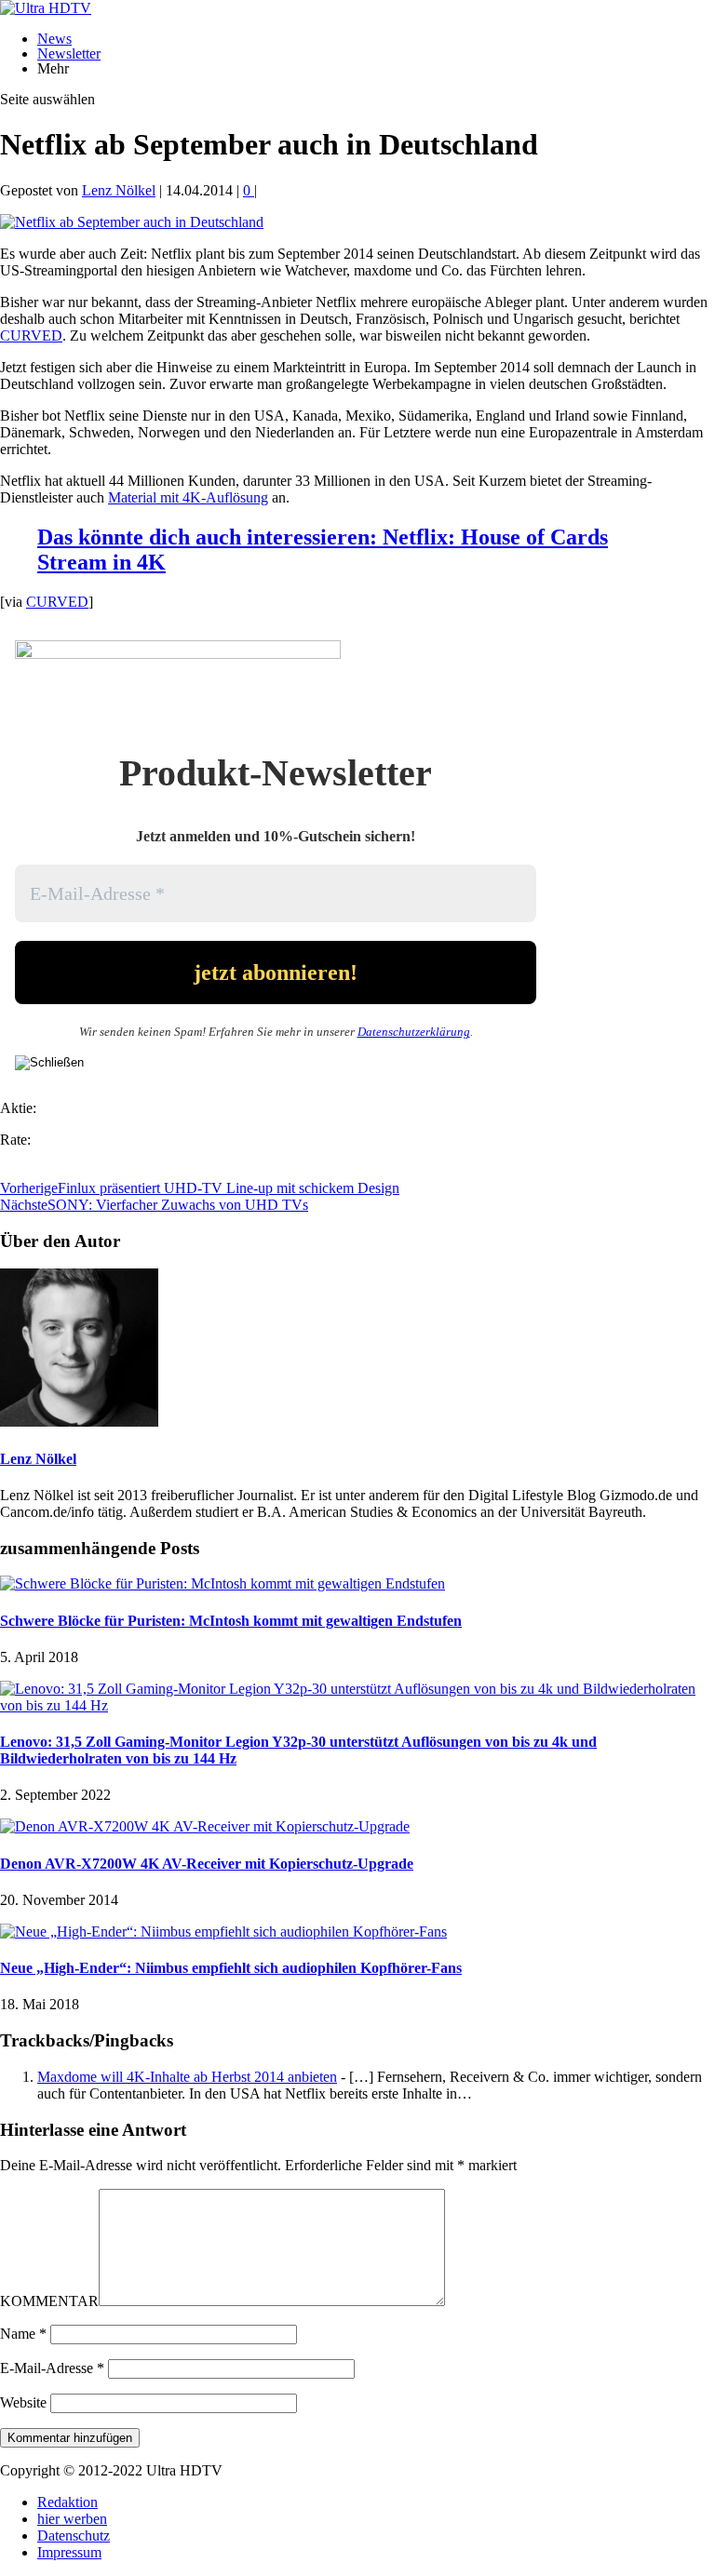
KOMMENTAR (49, 2301)
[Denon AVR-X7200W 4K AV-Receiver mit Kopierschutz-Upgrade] (205, 1826)
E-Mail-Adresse (52, 2368)
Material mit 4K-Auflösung (188, 497)
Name (23, 2334)
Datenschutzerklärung (414, 1032)
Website (23, 2402)
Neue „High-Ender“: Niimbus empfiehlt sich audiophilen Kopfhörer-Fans (231, 1968)
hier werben (72, 2519)
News (54, 39)
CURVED (31, 335)
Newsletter (69, 54)
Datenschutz (74, 2536)
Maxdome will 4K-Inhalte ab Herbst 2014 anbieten (187, 2077)
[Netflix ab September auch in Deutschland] (132, 222)
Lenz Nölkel (119, 190)
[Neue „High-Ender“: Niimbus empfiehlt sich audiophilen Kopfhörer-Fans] (223, 1932)
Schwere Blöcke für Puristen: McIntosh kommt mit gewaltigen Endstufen (231, 1621)
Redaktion (67, 2502)
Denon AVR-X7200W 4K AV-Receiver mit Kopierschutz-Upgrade (207, 1864)
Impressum (69, 2552)
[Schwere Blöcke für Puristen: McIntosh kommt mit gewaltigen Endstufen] (223, 1583)
